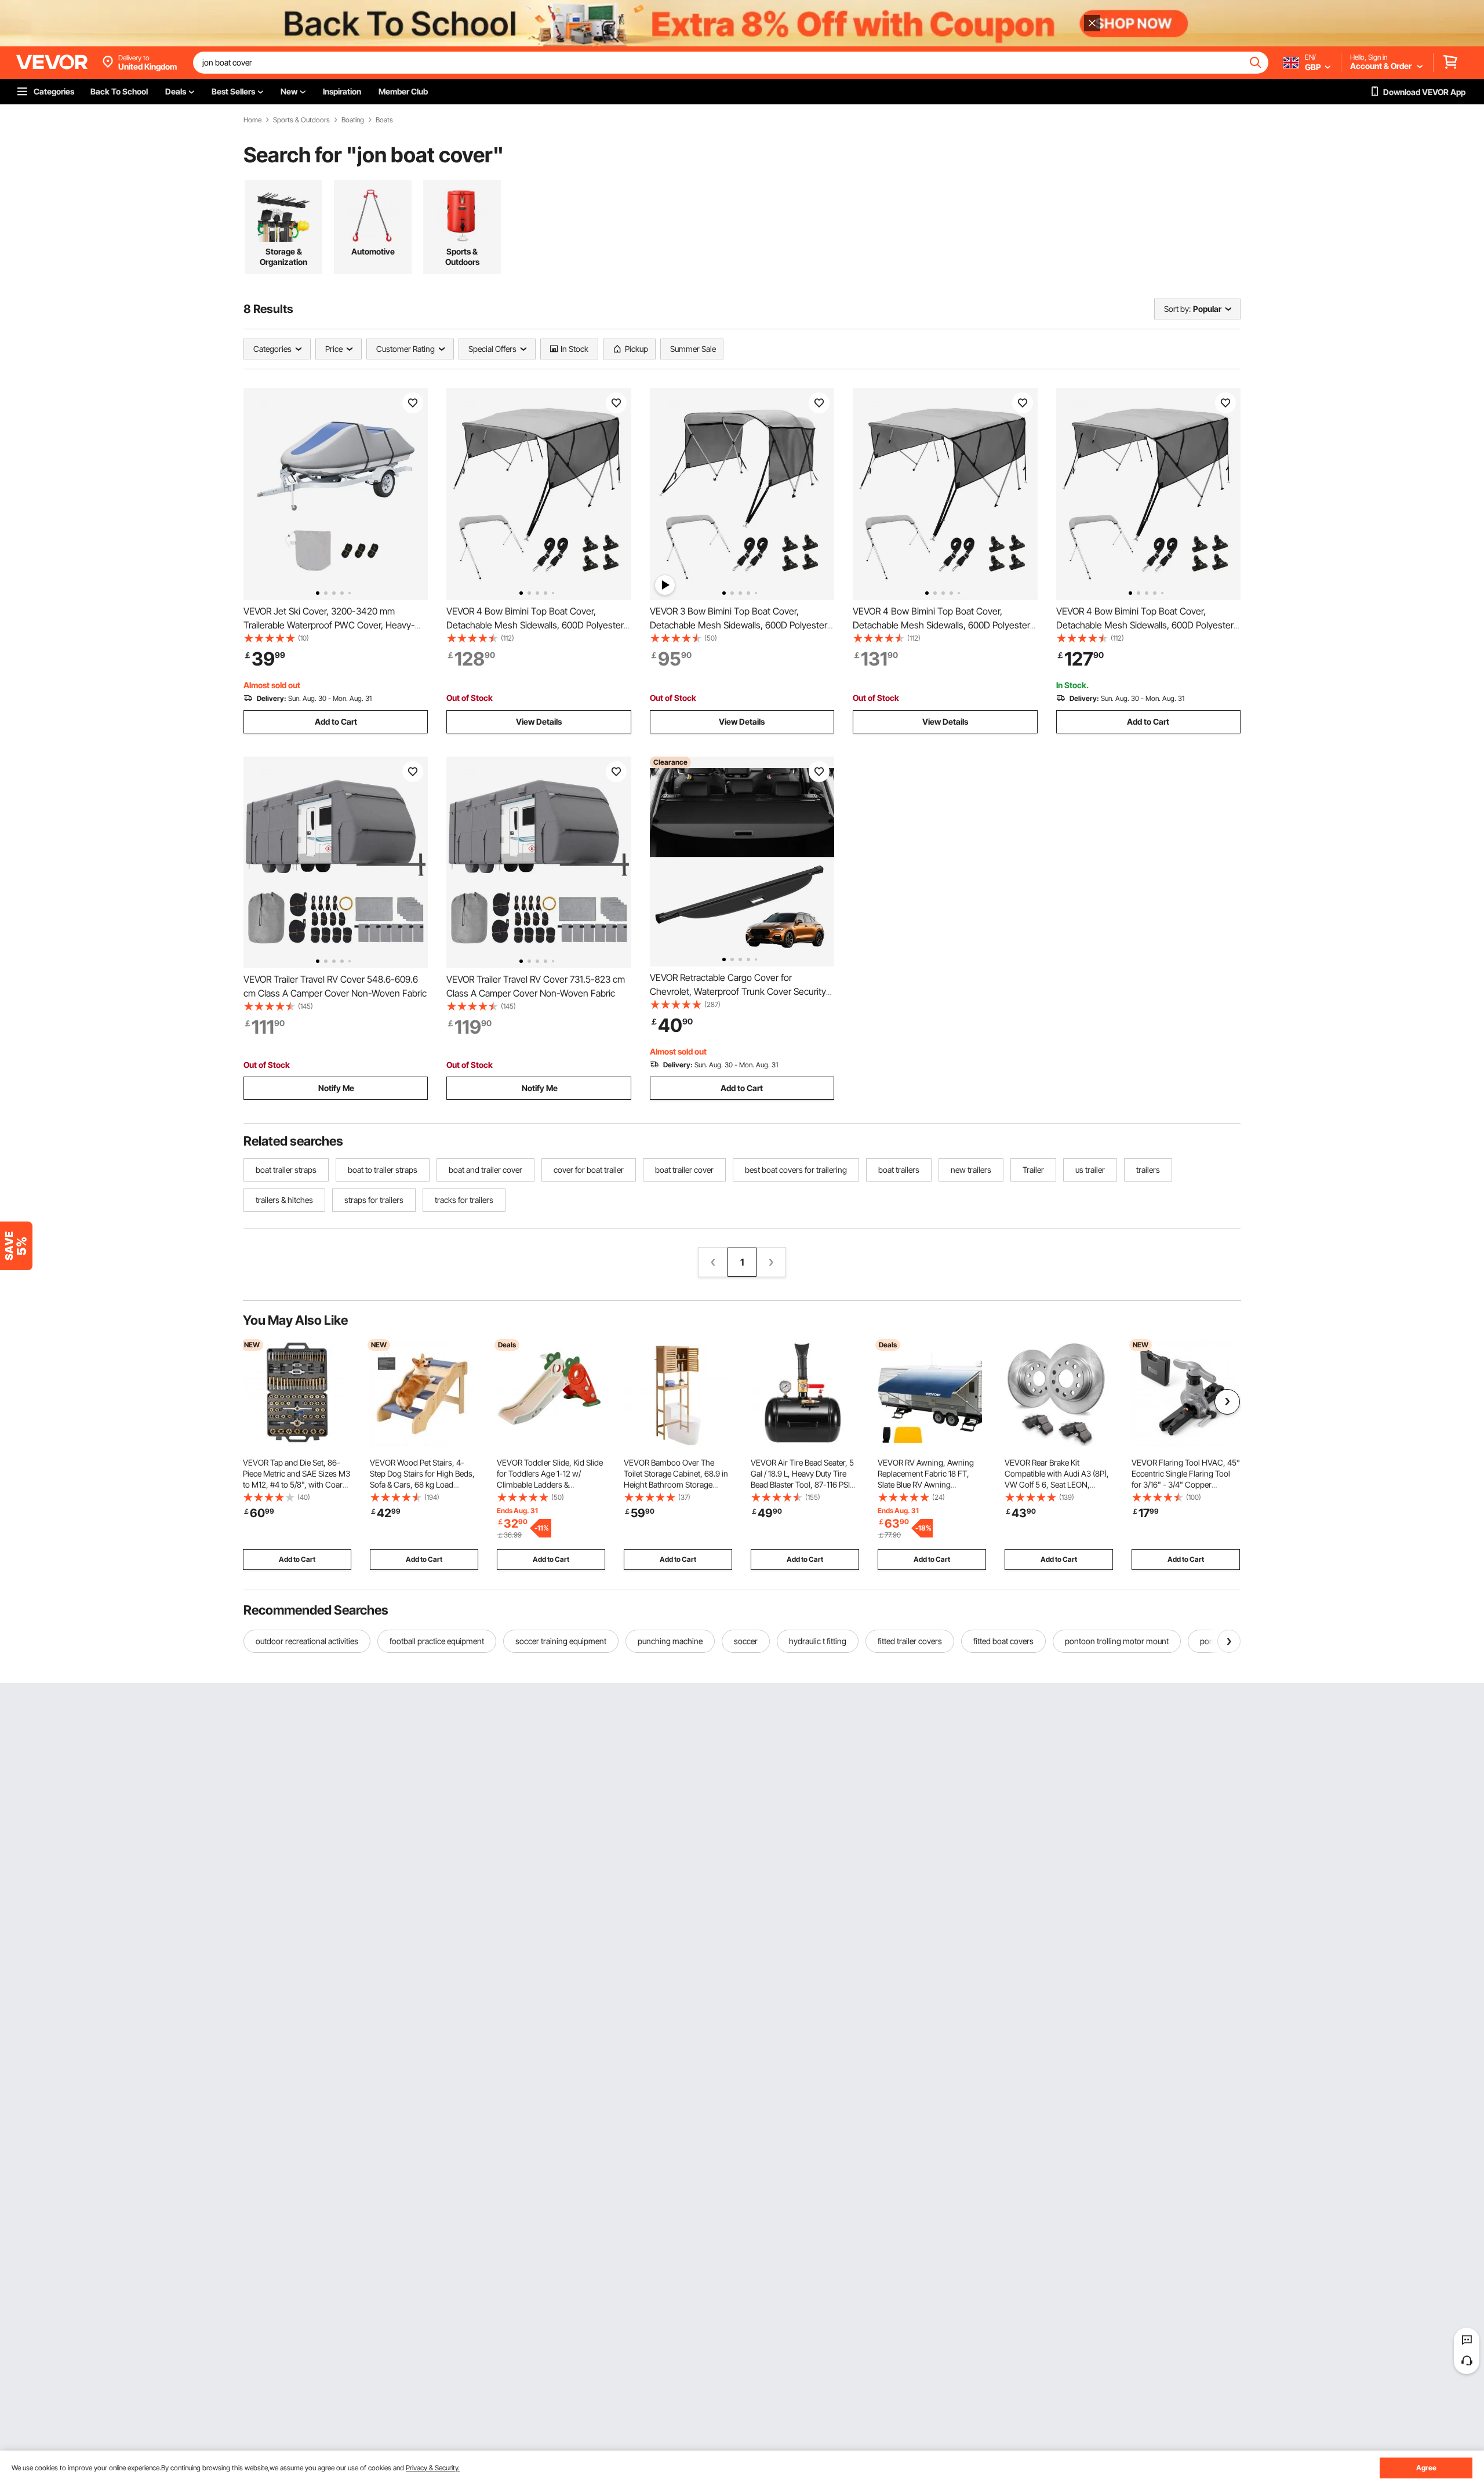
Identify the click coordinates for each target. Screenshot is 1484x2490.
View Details (539, 721)
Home (252, 120)
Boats (384, 120)
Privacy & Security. (433, 2468)
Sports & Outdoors (301, 120)
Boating (353, 120)
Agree (1426, 2468)
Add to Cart (336, 721)
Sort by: (1177, 309)
